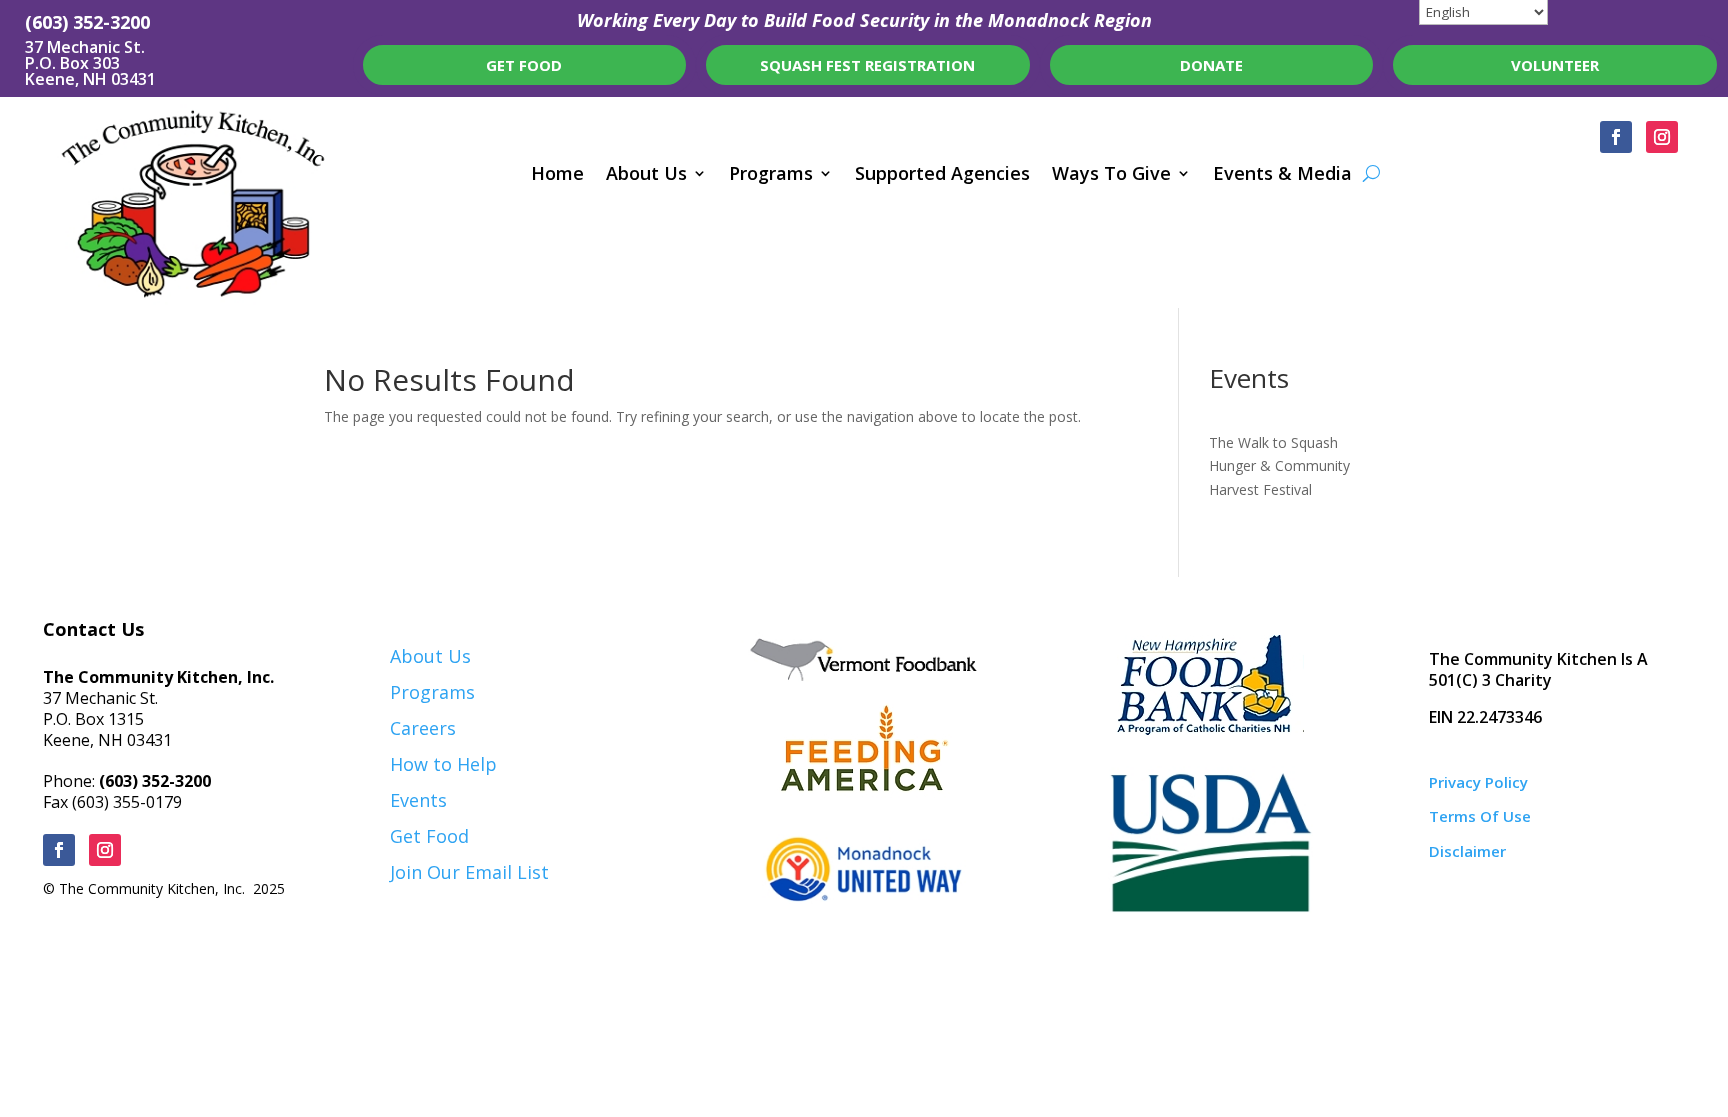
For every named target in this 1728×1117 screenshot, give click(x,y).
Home (557, 175)
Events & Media (1282, 175)
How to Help (443, 764)
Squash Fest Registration (867, 65)
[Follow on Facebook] (1616, 137)
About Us (646, 175)
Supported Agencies (942, 175)
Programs (771, 175)
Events (418, 800)
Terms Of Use (1480, 816)
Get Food (429, 836)
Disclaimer (1467, 851)
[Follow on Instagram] (1662, 137)
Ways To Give (1111, 175)
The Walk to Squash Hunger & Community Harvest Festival (1279, 466)
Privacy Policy (1478, 782)
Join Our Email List (469, 872)
